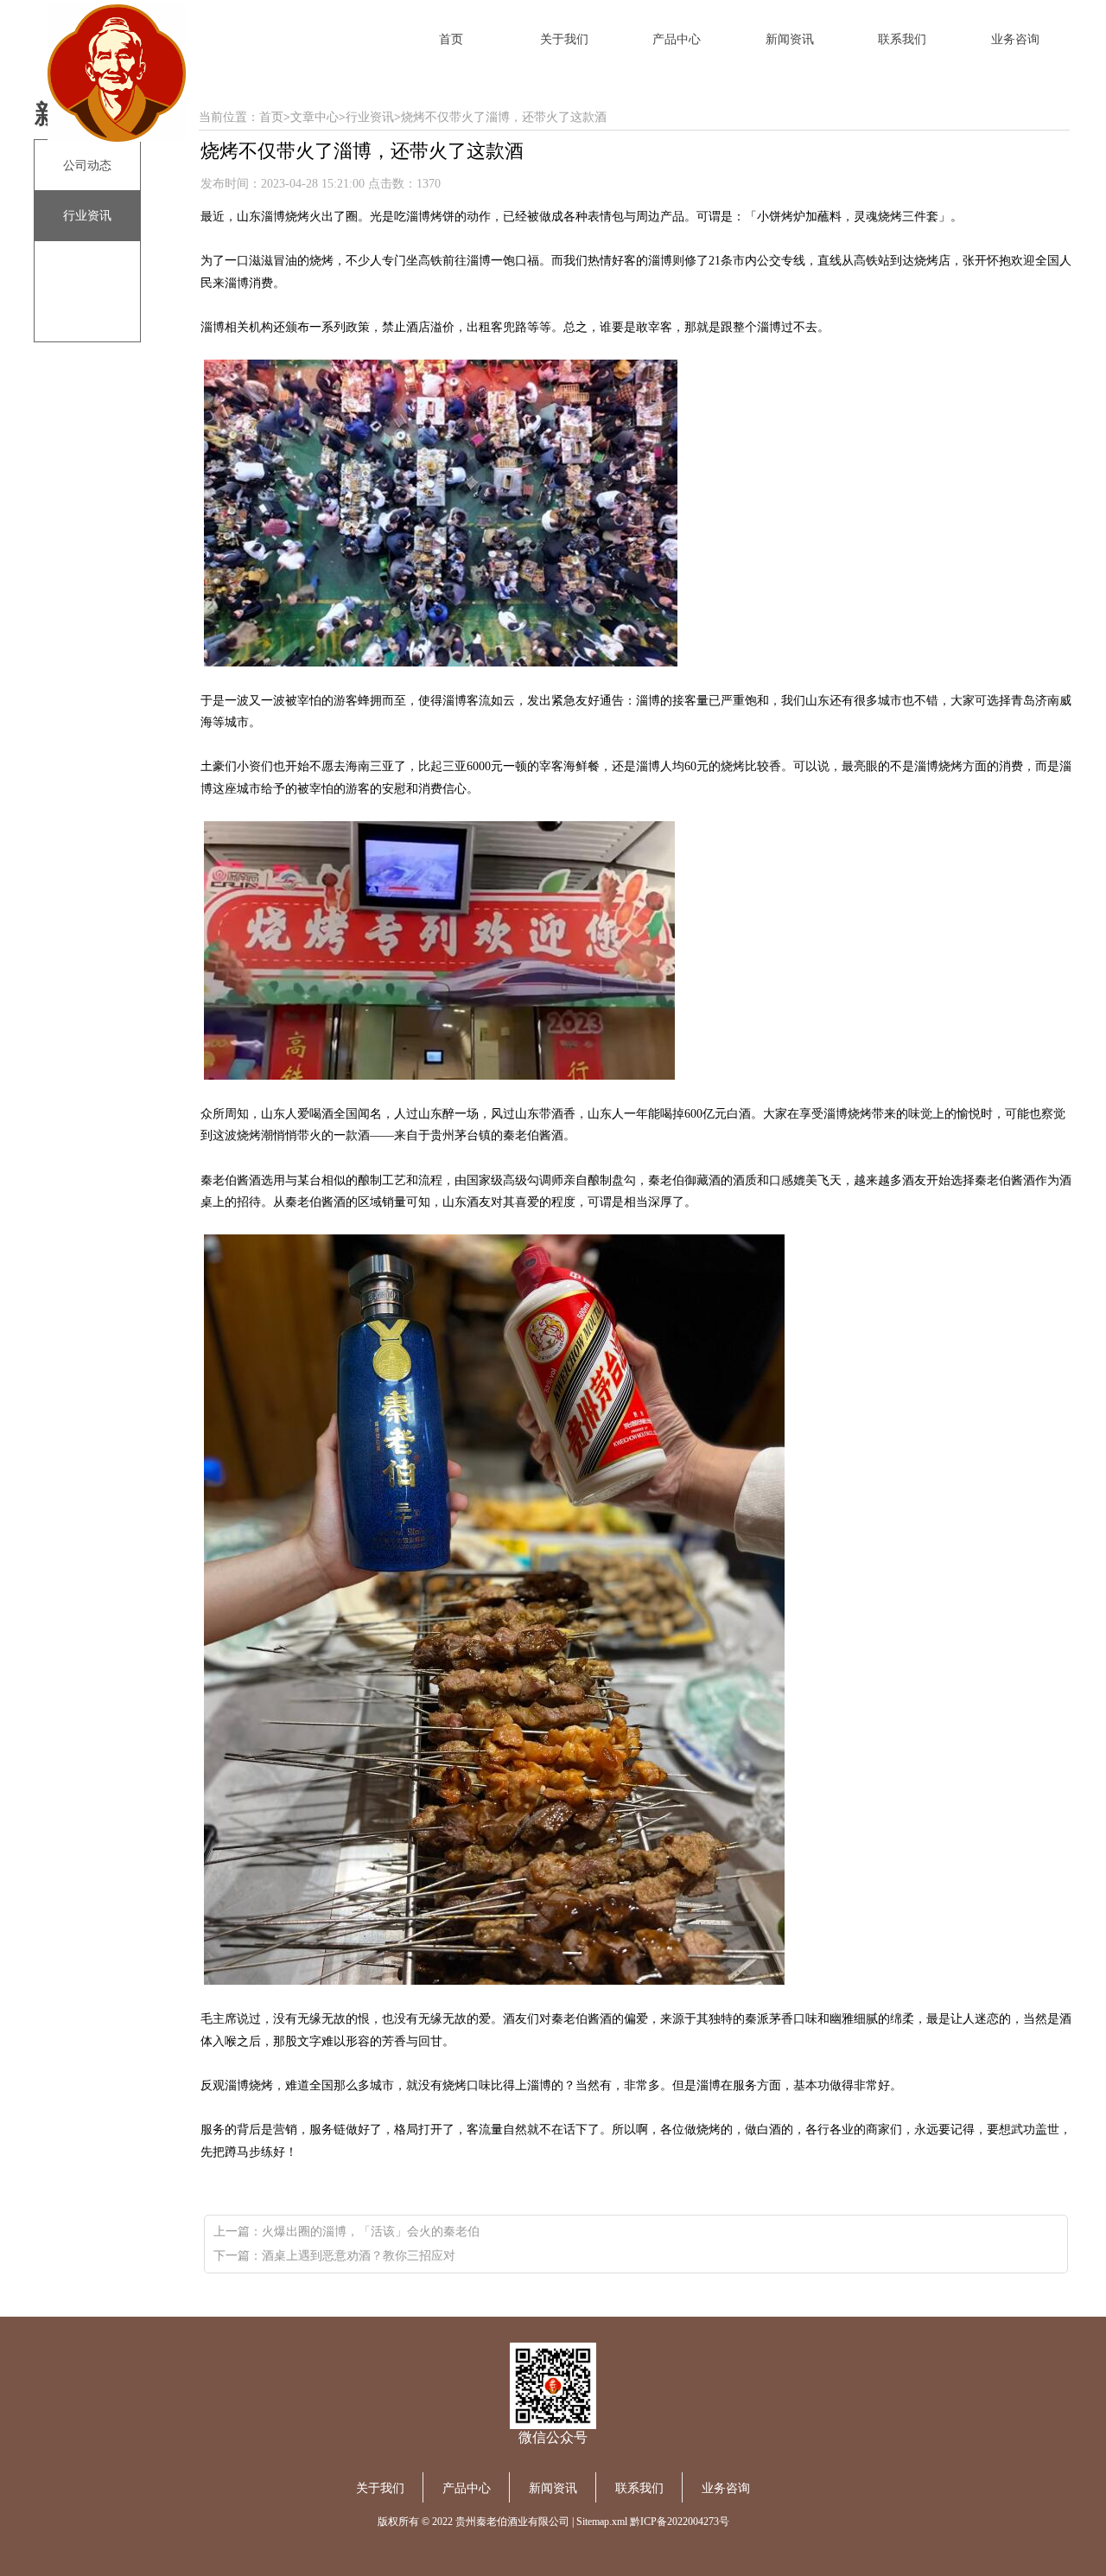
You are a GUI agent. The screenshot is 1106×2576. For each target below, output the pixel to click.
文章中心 (315, 117)
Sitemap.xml (602, 2522)
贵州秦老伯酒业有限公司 (512, 2522)
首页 (271, 117)
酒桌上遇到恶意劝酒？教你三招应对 (359, 2256)
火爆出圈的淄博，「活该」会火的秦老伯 (371, 2232)
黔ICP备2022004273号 (680, 2522)
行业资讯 (370, 117)
